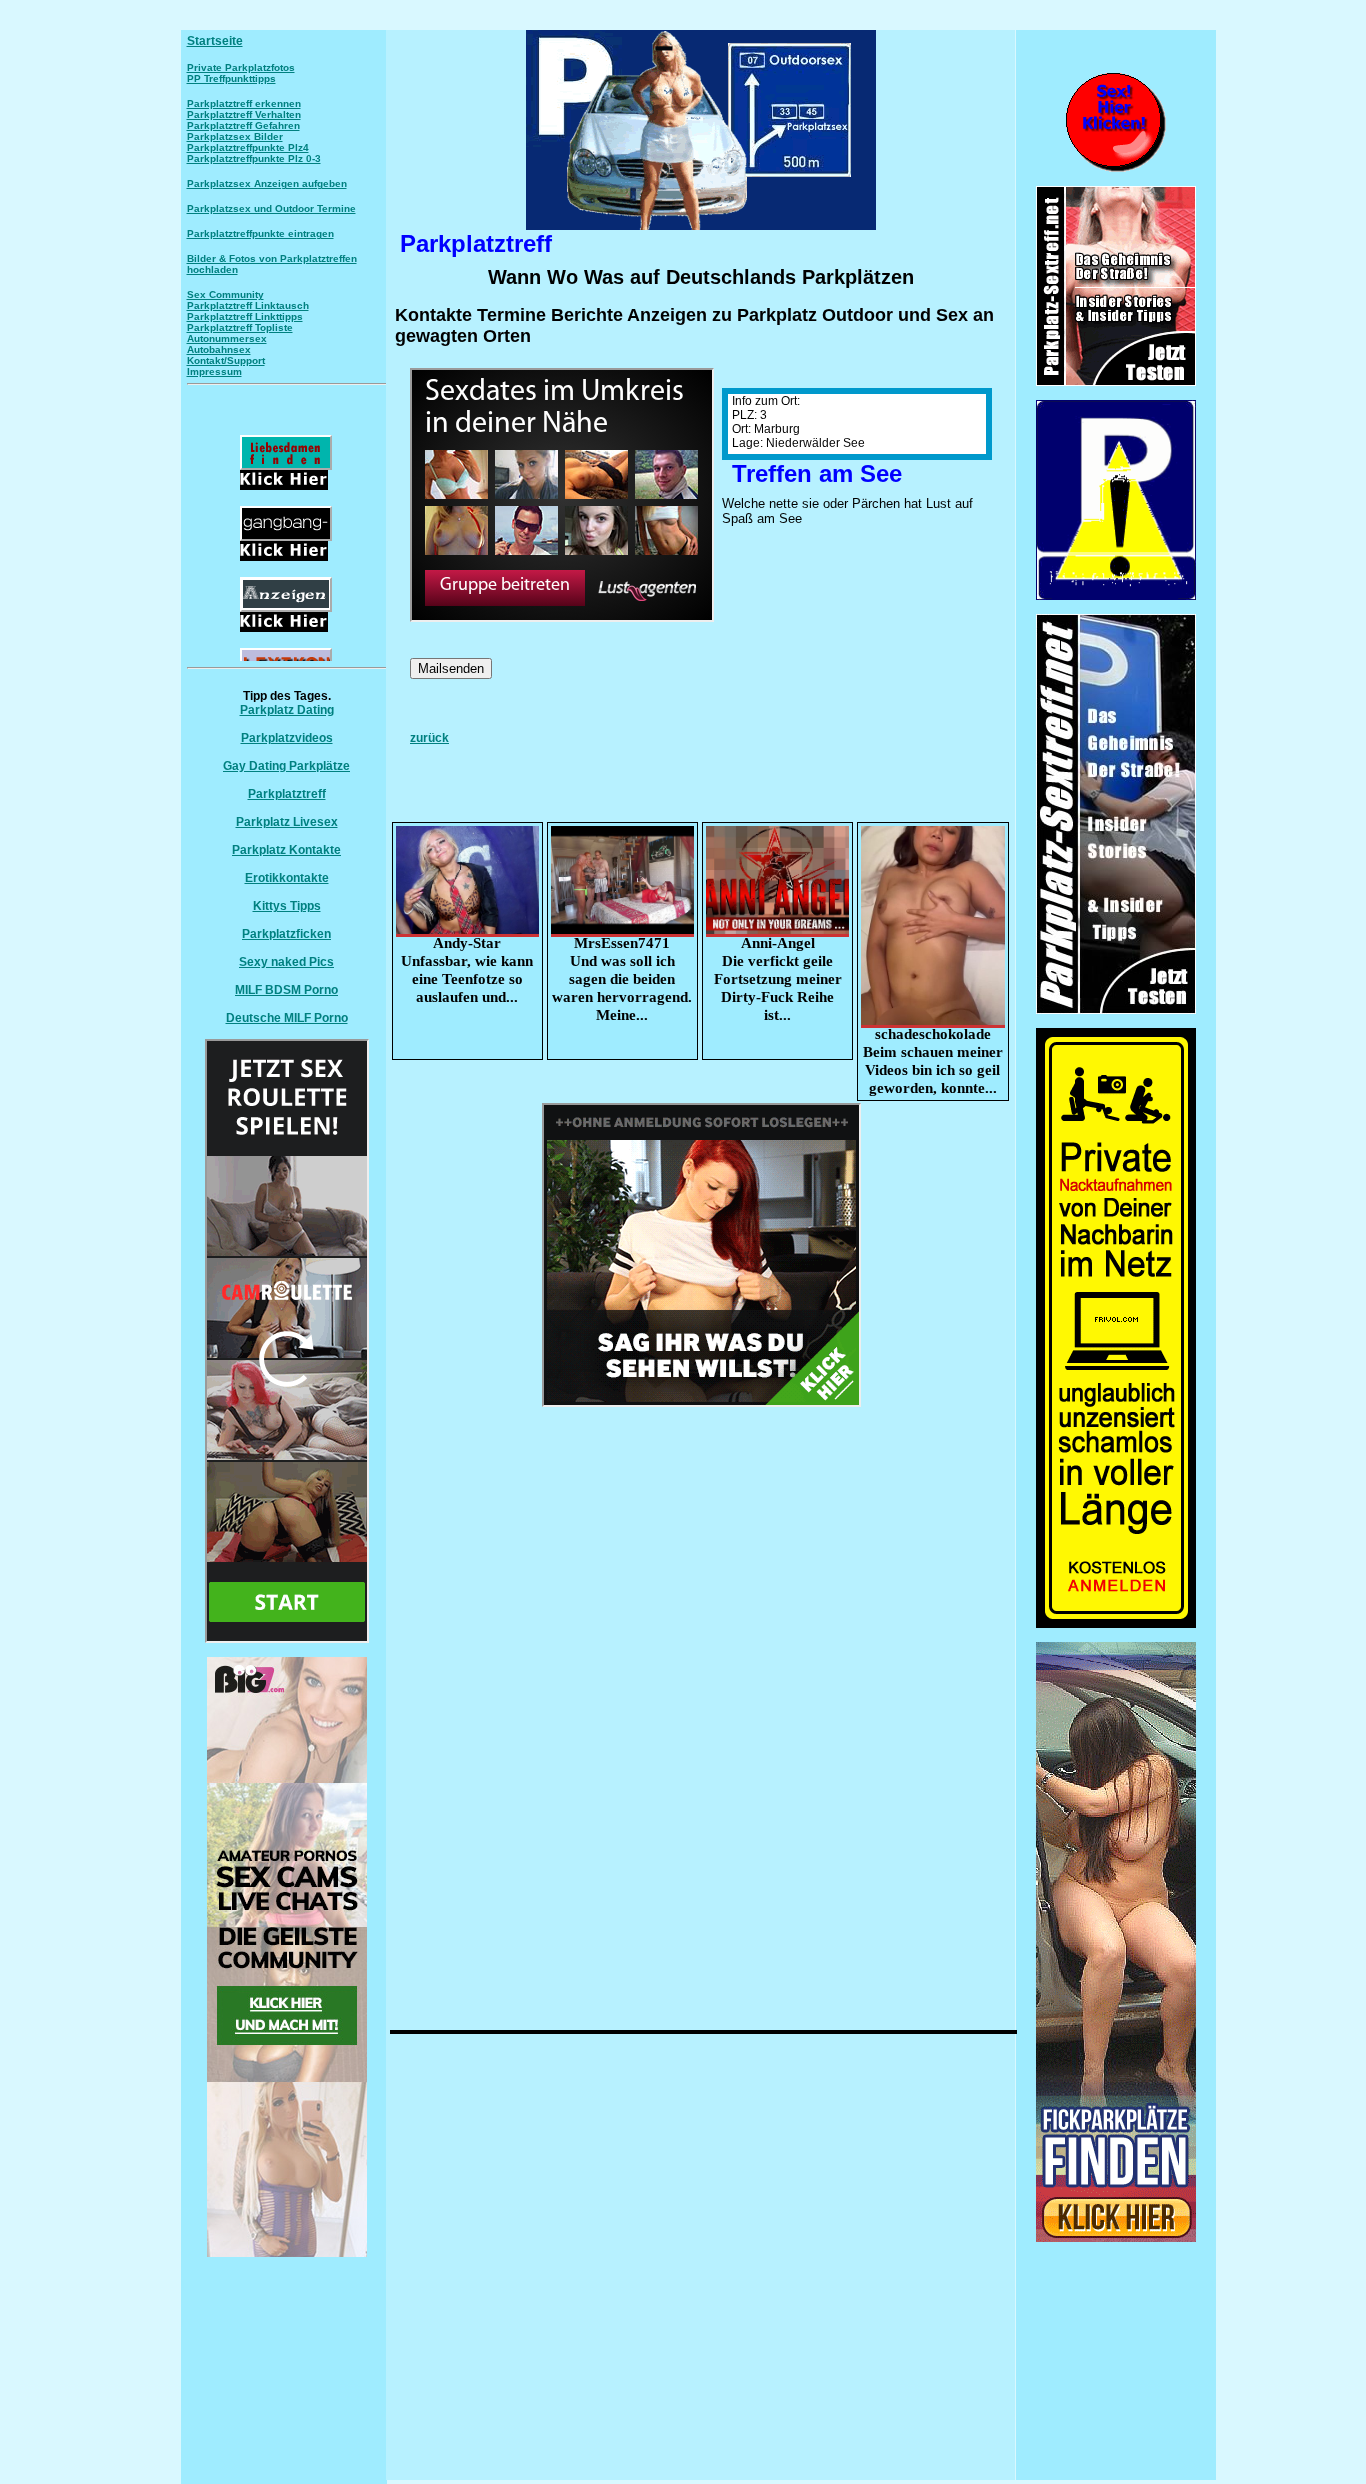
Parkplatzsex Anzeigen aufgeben (267, 183)
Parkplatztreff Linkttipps (245, 316)
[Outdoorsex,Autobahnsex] (1116, 596)
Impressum (214, 371)
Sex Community (225, 294)
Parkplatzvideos (287, 738)
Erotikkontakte (287, 878)
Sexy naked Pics (286, 962)
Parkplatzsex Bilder (235, 136)
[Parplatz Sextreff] (1116, 1010)
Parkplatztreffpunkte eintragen (260, 233)
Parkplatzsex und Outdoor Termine (271, 208)
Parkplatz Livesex (287, 822)
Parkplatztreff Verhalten (244, 114)
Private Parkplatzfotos (241, 67)
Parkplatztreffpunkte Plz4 (248, 147)
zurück (429, 738)
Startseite (215, 41)
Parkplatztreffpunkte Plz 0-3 (254, 158)
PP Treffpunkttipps (231, 78)
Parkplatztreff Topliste (240, 327)
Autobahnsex (219, 349)
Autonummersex (227, 338)
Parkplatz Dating (287, 710)
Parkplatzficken (286, 934)
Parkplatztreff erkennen (244, 103)
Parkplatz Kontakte (286, 850)
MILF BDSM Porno (286, 990)
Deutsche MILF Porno (287, 1018)
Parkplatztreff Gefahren (243, 125)
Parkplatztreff (287, 794)
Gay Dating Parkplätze (286, 766)
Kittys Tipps (287, 906)
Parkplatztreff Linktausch (248, 305)
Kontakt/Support (226, 360)
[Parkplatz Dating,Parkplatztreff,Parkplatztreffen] (1116, 2238)
